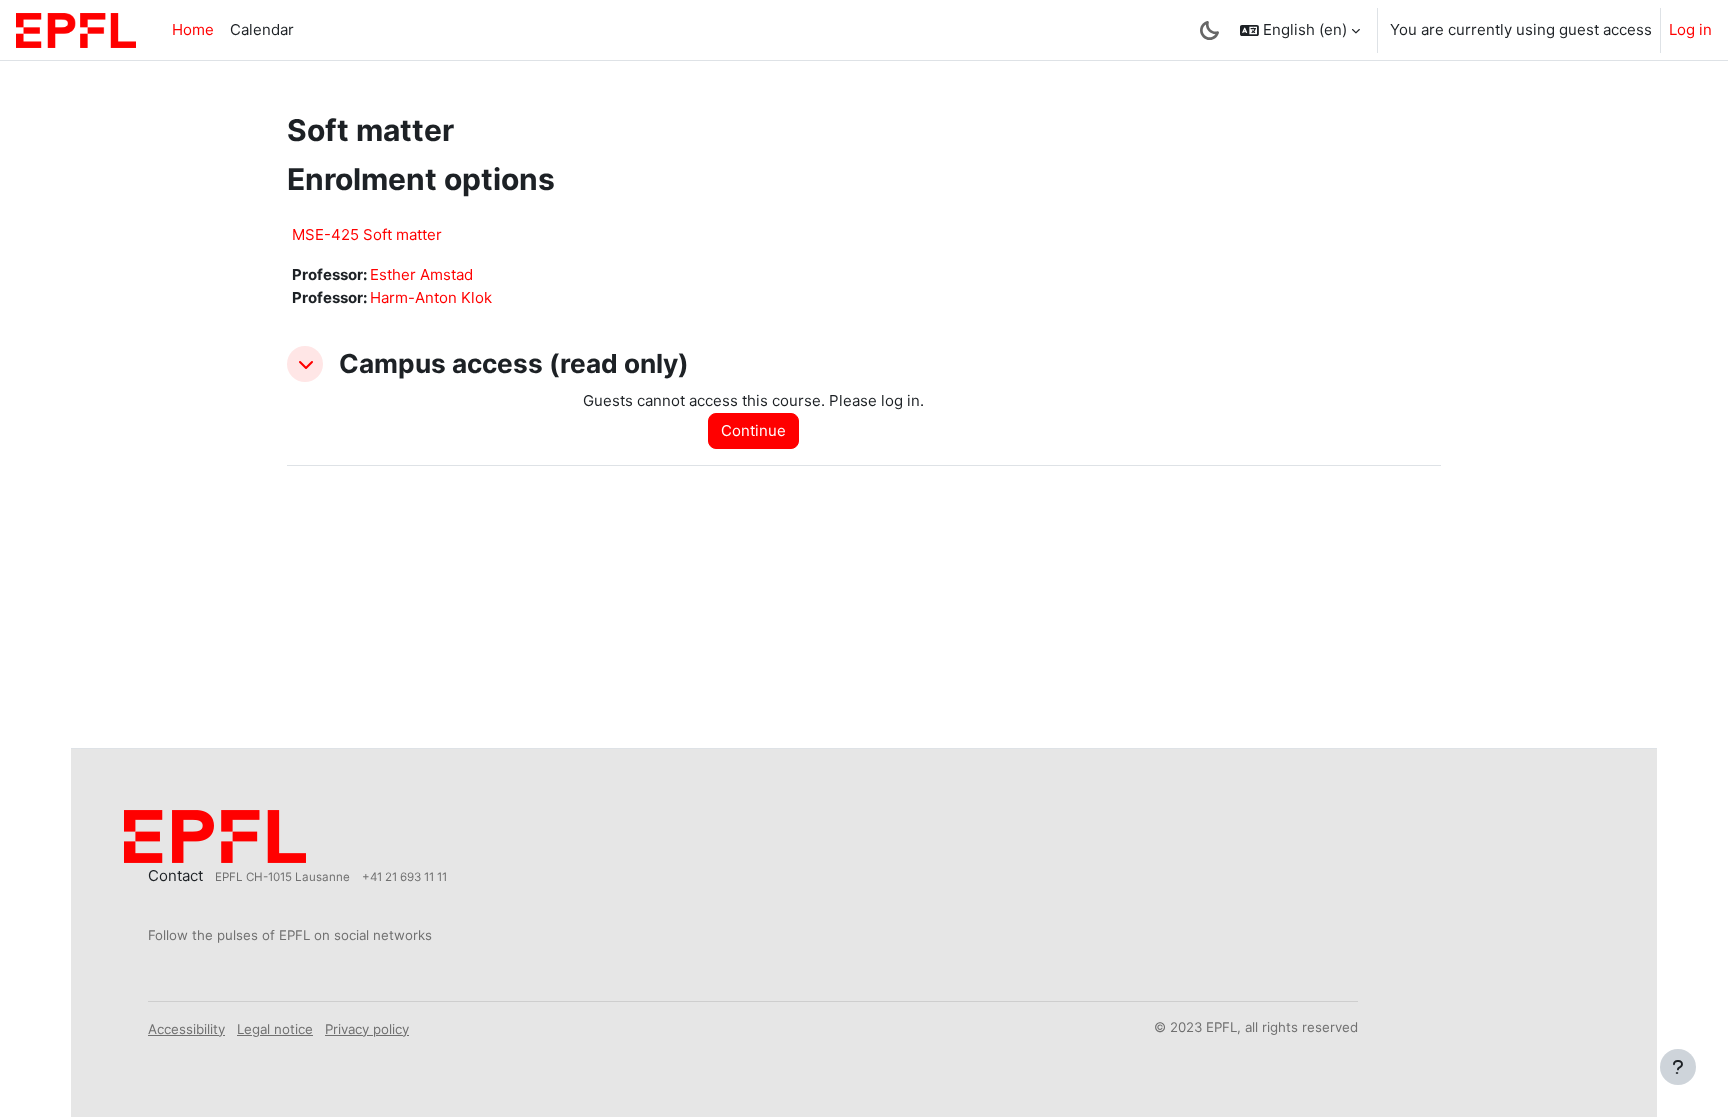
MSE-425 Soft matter (367, 234)
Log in (1690, 29)
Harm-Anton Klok (431, 297)
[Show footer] (1678, 1067)
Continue (753, 430)
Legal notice (275, 1029)
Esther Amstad (421, 274)
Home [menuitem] (193, 29)
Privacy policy (367, 1029)
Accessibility (186, 1029)
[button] (1300, 30)
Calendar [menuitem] (262, 29)
